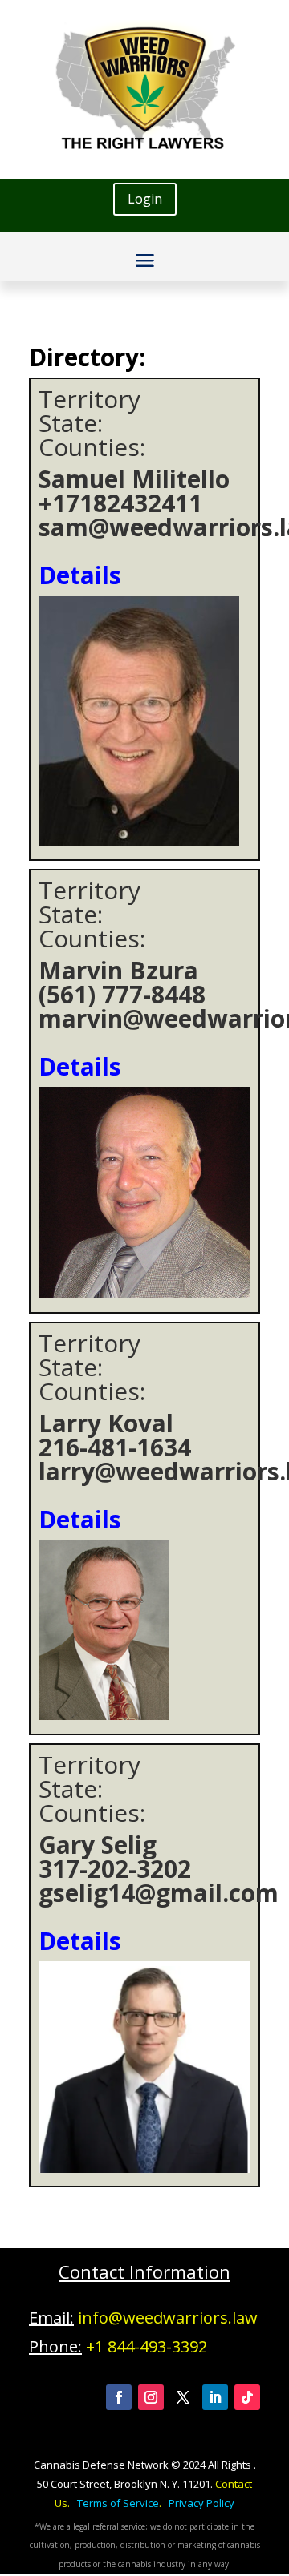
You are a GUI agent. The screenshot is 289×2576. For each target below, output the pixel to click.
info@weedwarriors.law (168, 2318)
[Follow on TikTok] (247, 2397)
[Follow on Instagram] (151, 2397)
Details (80, 575)
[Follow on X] (183, 2397)
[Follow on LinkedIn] (215, 2397)
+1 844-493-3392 (147, 2346)
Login (145, 199)
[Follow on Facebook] (119, 2397)
